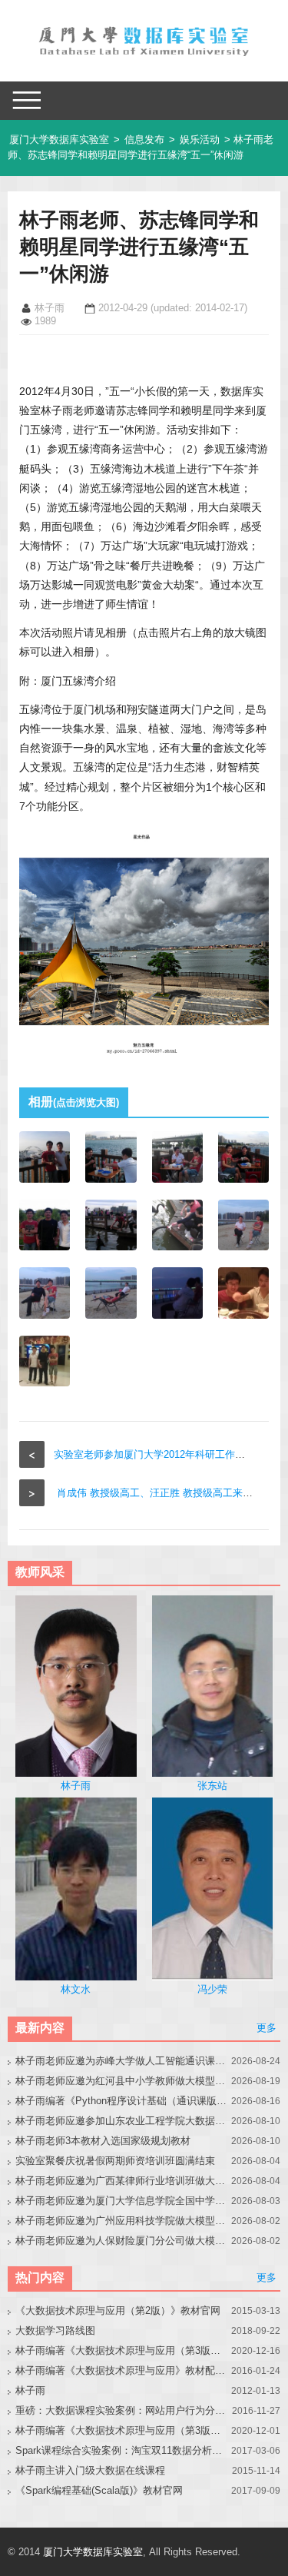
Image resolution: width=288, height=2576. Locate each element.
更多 (266, 2028)
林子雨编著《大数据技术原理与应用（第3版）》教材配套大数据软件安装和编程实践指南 (121, 2430)
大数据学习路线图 (55, 2330)
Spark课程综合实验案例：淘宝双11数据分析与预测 (121, 2450)
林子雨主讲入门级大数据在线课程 (90, 2470)
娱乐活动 (200, 139)
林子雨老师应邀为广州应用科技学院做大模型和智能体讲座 (121, 2221)
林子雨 (30, 2390)
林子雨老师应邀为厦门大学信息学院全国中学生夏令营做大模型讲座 (121, 2201)
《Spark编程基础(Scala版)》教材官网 (99, 2490)
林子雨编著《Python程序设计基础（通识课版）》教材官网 (121, 2101)
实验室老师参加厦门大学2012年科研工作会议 (154, 1454)
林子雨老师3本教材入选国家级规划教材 (103, 2141)
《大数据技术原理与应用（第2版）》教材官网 (118, 2310)
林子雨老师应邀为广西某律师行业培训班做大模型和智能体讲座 (121, 2181)
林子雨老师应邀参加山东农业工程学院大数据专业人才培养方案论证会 (121, 2121)
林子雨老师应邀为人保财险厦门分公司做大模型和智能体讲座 (121, 2241)
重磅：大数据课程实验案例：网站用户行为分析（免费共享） (121, 2410)
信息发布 (144, 139)
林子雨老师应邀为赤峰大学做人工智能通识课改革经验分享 (121, 2061)
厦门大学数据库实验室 (59, 139)
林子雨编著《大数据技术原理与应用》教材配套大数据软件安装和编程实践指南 (121, 2370)
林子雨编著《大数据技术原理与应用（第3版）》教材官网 (121, 2350)
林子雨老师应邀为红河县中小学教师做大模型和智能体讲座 (121, 2081)
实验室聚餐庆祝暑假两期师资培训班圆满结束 (115, 2161)
